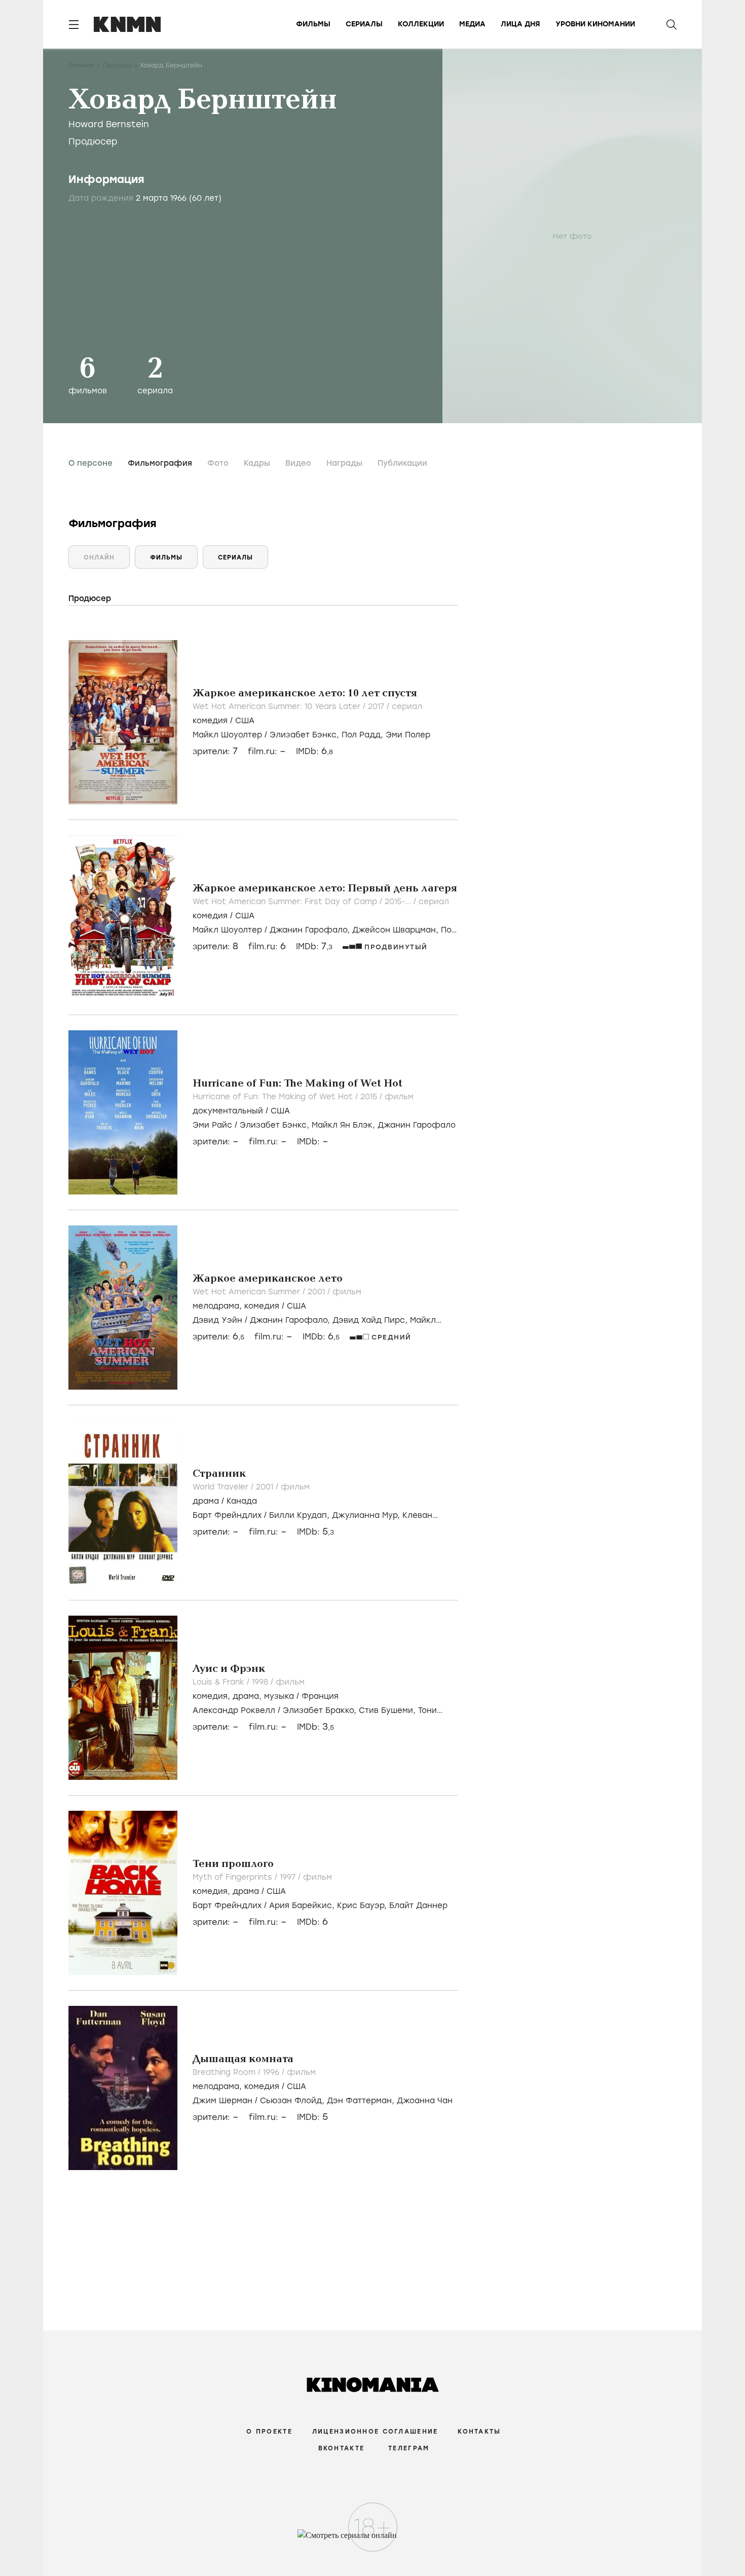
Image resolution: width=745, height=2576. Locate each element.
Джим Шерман (222, 2101)
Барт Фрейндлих (227, 1515)
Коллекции (421, 24)
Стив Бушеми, (388, 1710)
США (245, 721)
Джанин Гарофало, (311, 930)
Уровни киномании (595, 24)
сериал (407, 706)
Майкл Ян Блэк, (345, 1125)
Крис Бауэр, (363, 1906)
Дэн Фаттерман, (362, 2101)
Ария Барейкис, (303, 1906)
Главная (81, 65)
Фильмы (313, 24)
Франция (320, 1696)
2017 (377, 706)
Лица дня (520, 24)
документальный (228, 1111)
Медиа (472, 24)
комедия (210, 721)
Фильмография (160, 463)
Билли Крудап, (301, 1515)
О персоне (90, 463)
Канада (242, 1501)
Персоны (117, 65)
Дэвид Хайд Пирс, (371, 1320)
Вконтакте (342, 2448)
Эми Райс (212, 1125)
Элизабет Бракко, (321, 1710)
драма (206, 1501)
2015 (370, 1097)
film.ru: (267, 946)
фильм (399, 1097)
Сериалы (364, 24)
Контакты (479, 2432)
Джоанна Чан (425, 2101)
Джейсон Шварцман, (397, 930)
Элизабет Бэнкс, (306, 735)
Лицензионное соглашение (375, 2432)
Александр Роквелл (234, 1710)
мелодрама (216, 1306)
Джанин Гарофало (417, 1125)
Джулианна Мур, (367, 1515)
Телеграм (409, 2448)
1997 (289, 1877)
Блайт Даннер (418, 1906)
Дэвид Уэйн (217, 1320)
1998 (261, 1682)
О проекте (269, 2432)
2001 (318, 1292)
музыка (279, 1696)
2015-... (399, 902)
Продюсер (93, 141)
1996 (272, 2072)
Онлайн (99, 557)
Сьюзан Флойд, (293, 2101)
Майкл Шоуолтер (227, 735)
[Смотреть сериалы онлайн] (373, 2540)
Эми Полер (408, 735)
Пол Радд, (364, 735)
